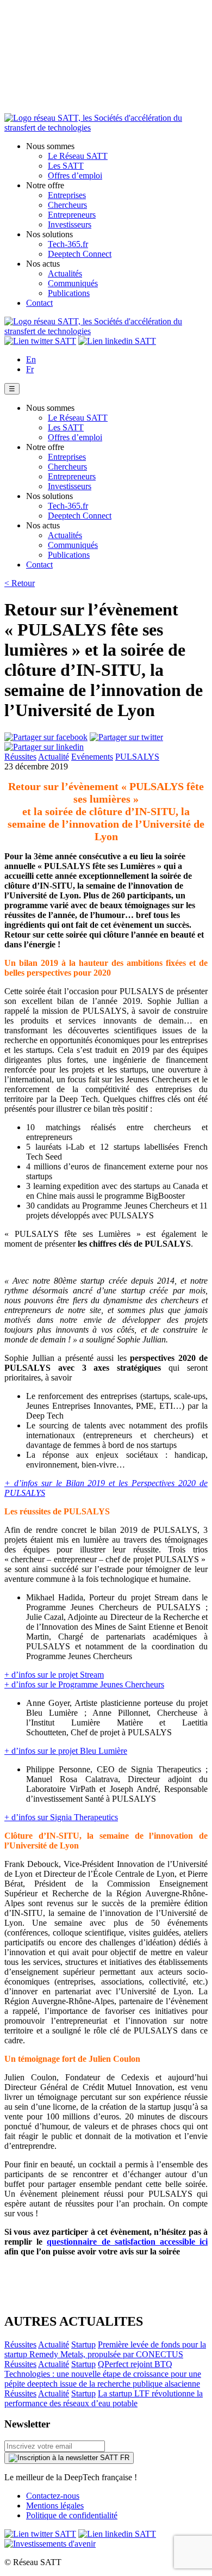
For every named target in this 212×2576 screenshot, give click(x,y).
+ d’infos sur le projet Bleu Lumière (66, 1751)
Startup (83, 2344)
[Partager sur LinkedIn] (44, 747)
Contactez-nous (53, 2496)
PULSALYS (137, 757)
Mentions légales (55, 2506)
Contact (39, 303)
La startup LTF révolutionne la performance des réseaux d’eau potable (104, 2398)
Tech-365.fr (68, 244)
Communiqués (73, 283)
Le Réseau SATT (78, 156)
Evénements (92, 757)
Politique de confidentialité (72, 2515)
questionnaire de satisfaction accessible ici (127, 2242)
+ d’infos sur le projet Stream (54, 1675)
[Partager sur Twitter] (126, 737)
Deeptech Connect (80, 254)
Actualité (54, 757)
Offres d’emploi (75, 175)
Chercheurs (67, 205)
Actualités (65, 273)
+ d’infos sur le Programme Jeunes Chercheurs (84, 1684)
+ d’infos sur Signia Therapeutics (61, 1817)
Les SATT (66, 166)
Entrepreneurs (72, 215)
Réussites (20, 757)
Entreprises (67, 195)
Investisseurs (70, 224)
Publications (69, 293)
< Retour (20, 583)
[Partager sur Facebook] (46, 737)
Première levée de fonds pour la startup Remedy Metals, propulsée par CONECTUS (105, 2349)
